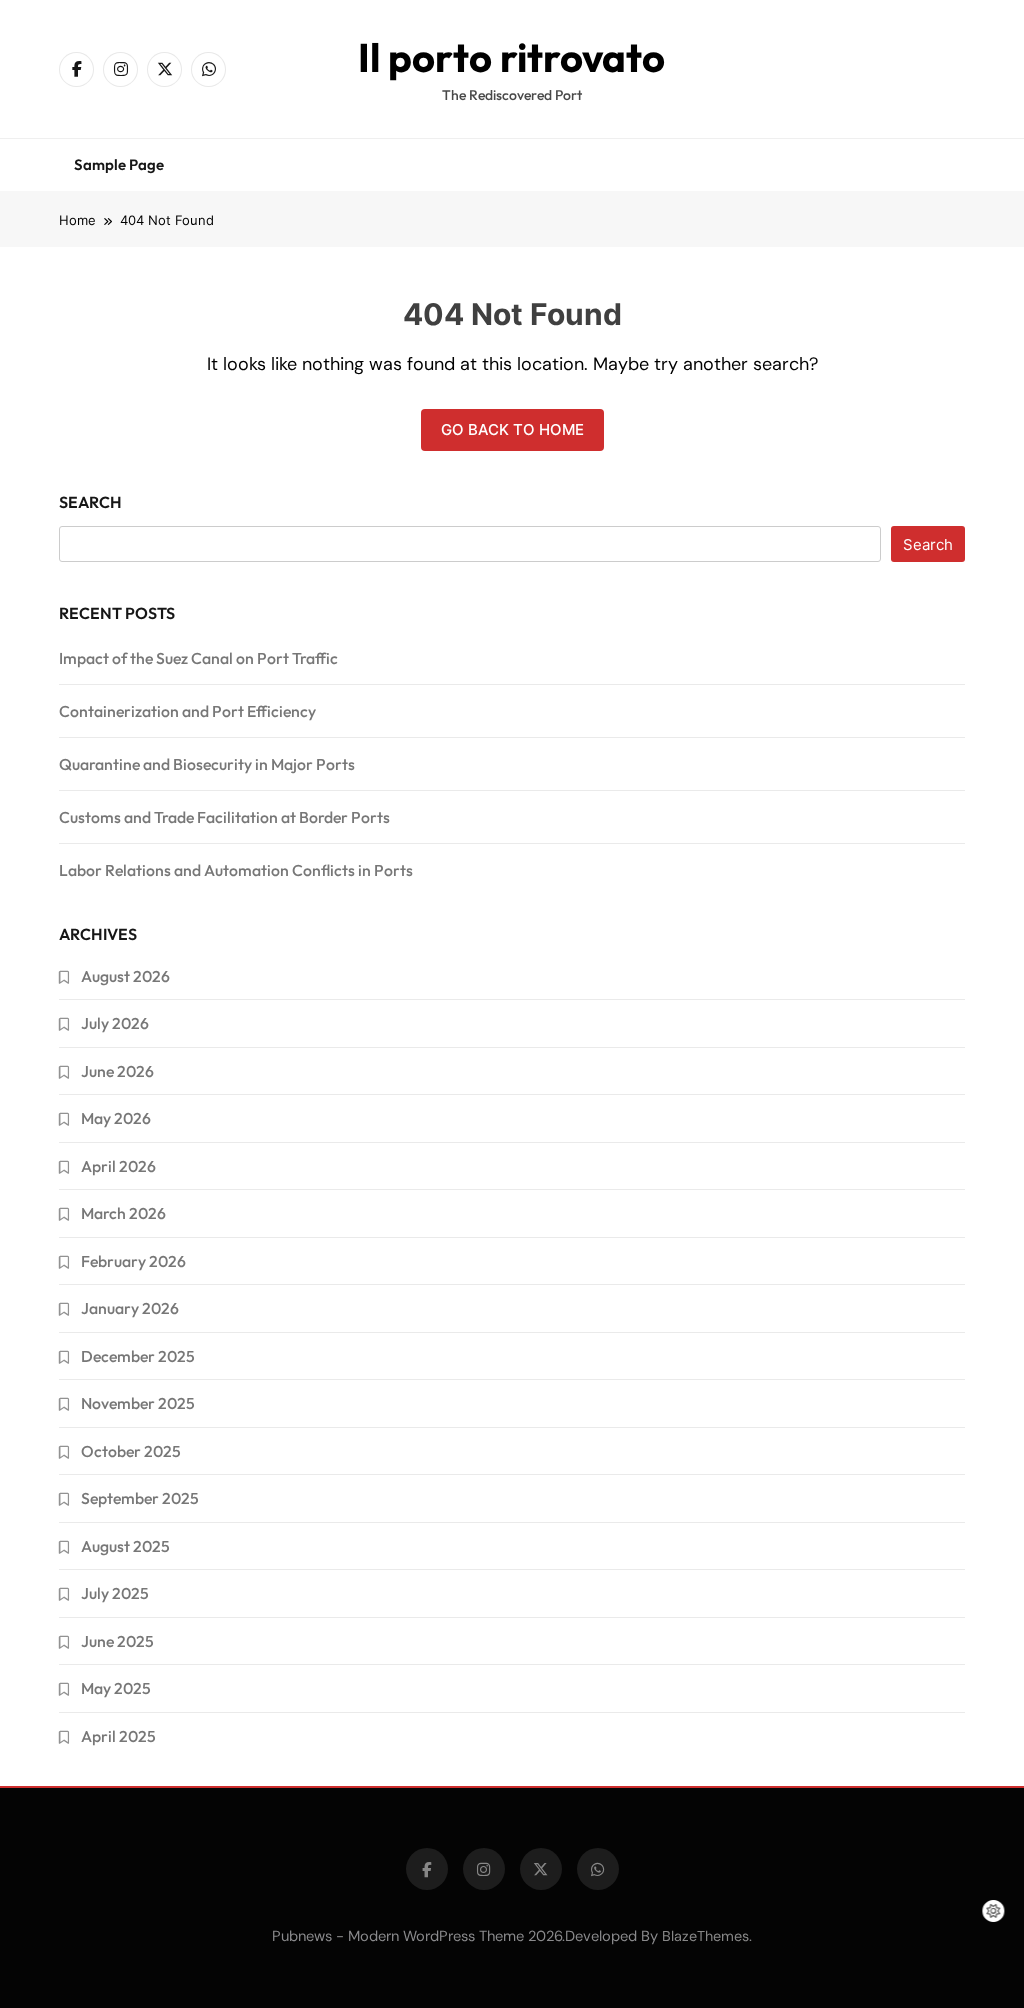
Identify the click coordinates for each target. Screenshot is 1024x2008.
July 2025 (115, 1593)
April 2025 (118, 1736)
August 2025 (125, 1546)
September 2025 (140, 1498)
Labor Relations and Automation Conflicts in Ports (236, 870)
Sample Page (119, 164)
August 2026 (125, 976)
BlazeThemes (705, 1936)
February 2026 (133, 1261)
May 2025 (116, 1688)
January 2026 (130, 1308)
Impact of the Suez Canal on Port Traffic (198, 658)
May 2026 (116, 1118)
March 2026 (123, 1213)
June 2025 (117, 1641)
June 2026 (117, 1071)
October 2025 (131, 1451)
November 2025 (138, 1403)
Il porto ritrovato (511, 57)
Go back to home (512, 429)
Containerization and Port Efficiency (187, 711)
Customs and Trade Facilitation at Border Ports (224, 817)
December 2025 (138, 1356)
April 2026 (118, 1166)
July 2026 (115, 1023)
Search (90, 502)
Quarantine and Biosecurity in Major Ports (207, 764)
